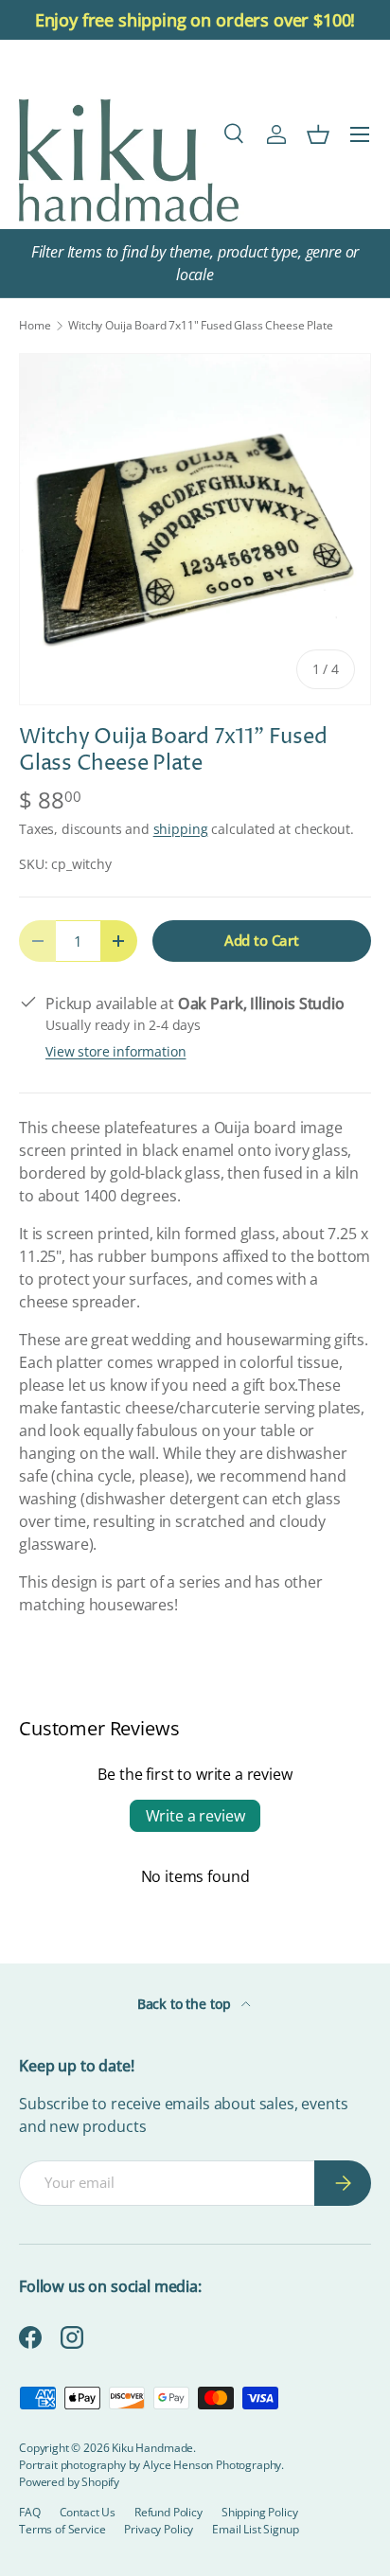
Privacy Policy (159, 2529)
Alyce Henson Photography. (213, 2465)
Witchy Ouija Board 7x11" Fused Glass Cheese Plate (200, 326)
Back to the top (186, 2004)
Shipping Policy (260, 2512)
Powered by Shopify (69, 2482)
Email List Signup (255, 2529)
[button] (318, 134)
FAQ (30, 2512)
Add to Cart (262, 940)
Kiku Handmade (152, 2448)
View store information (115, 1051)
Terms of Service (62, 2529)
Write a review (195, 1816)
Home (35, 326)
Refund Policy (168, 2512)
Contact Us (88, 2512)
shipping (181, 829)
